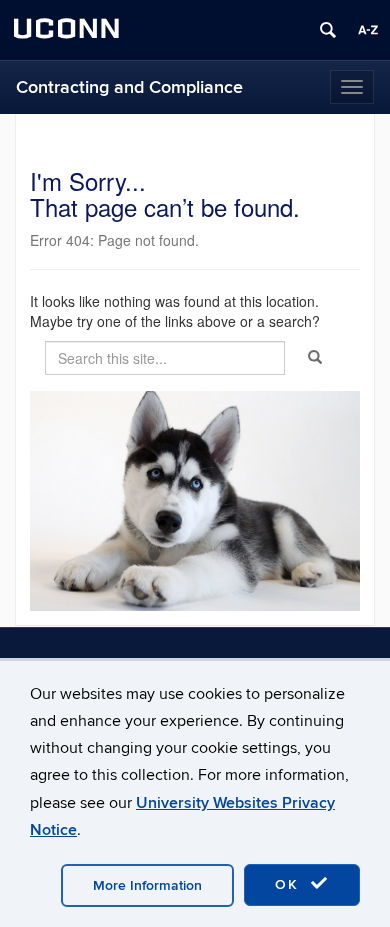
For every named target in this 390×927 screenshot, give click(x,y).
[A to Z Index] (368, 30)
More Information (147, 885)
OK (290, 884)
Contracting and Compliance (129, 87)
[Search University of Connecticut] (328, 30)
